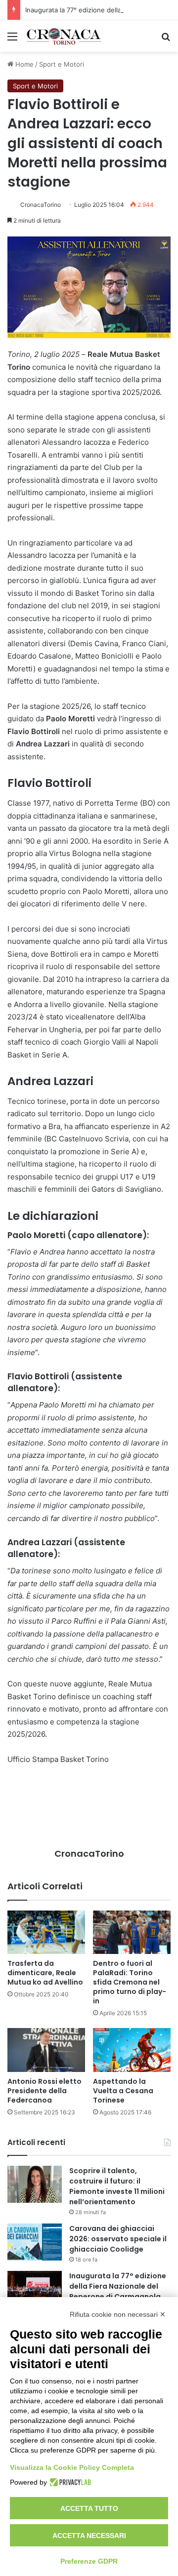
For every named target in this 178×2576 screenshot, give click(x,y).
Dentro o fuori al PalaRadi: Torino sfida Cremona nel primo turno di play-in (130, 1982)
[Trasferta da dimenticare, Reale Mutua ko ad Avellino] (46, 1932)
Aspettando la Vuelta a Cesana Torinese (123, 2091)
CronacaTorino (41, 205)
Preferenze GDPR (89, 2561)
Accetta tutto (89, 2508)
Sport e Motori (62, 64)
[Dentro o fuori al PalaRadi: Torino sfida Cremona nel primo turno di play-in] (132, 1932)
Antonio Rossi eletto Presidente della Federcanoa (44, 2091)
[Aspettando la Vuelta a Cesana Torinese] (132, 2050)
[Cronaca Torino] (64, 36)
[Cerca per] (166, 40)
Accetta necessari (89, 2536)
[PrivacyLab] (69, 2482)
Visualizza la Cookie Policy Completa (72, 2467)
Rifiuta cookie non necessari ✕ (118, 2314)
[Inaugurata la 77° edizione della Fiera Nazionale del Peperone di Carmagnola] (35, 2289)
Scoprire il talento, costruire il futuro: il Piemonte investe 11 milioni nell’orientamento (117, 2186)
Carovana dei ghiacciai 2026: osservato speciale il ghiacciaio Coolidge (118, 2239)
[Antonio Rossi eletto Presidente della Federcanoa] (46, 2050)
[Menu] (12, 40)
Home (23, 64)
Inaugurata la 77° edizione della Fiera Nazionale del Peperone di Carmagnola (118, 2286)
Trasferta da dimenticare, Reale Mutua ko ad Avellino (45, 1973)
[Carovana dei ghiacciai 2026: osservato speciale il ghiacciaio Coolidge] (35, 2242)
